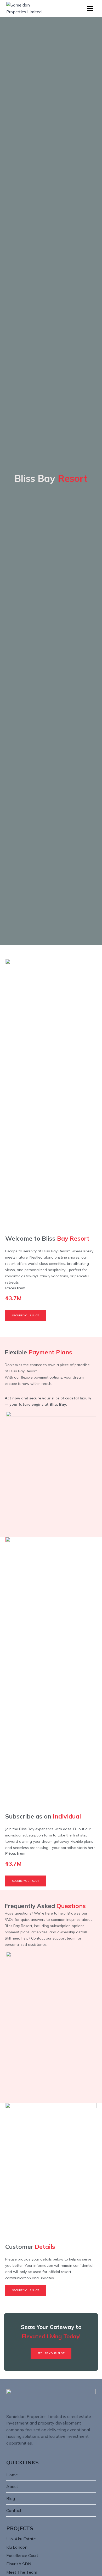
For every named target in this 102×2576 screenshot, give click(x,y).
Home (12, 2475)
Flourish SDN (19, 2564)
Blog (11, 2498)
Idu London (17, 2547)
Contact (14, 2510)
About (12, 2486)
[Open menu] (90, 8)
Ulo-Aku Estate (21, 2539)
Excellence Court (22, 2555)
